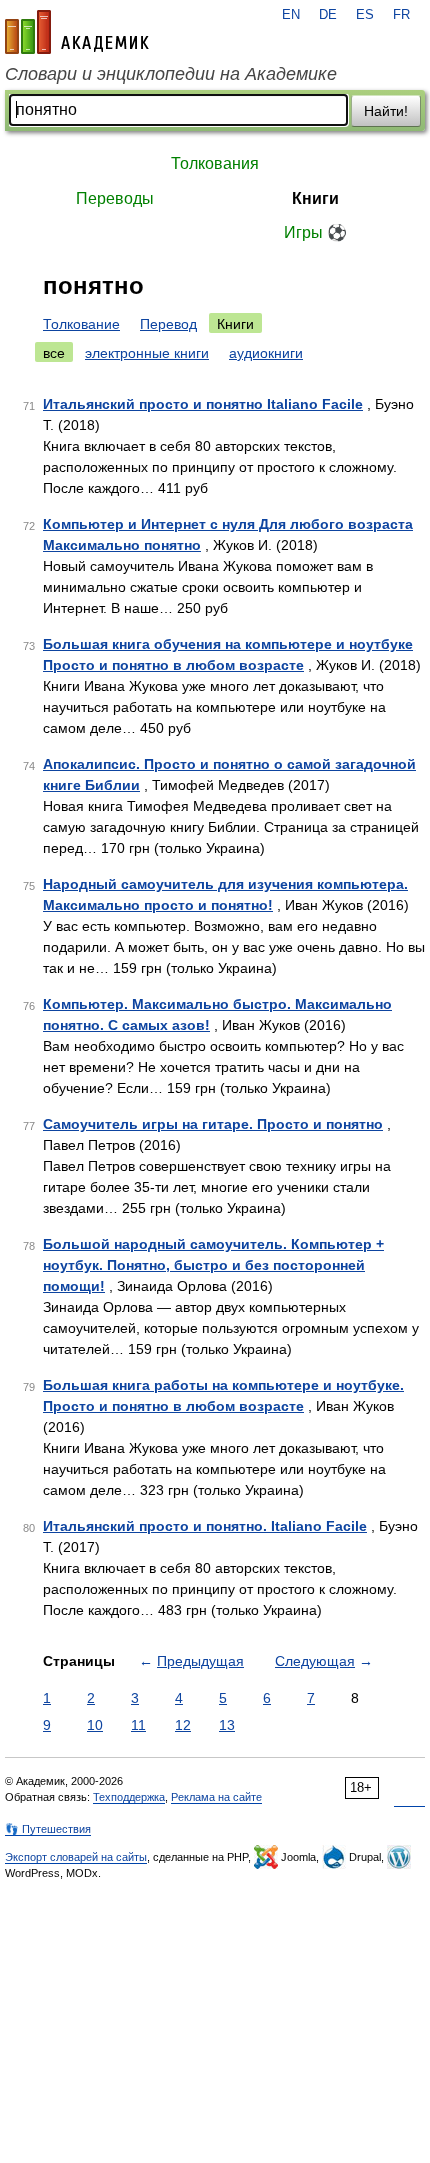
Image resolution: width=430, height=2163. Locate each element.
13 (227, 1725)
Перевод (168, 324)
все (54, 353)
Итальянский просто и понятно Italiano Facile (203, 404)
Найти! (386, 111)
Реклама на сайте (216, 1797)
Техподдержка (129, 1797)
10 (95, 1725)
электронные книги (147, 353)
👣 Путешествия (48, 1829)
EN (291, 15)
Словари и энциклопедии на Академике (171, 74)
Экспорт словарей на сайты (76, 1857)
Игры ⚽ (315, 232)
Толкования (215, 163)
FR (401, 15)
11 (138, 1725)
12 (183, 1725)
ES (365, 15)
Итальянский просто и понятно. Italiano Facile (205, 1526)
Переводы (115, 198)
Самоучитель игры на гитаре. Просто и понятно (213, 1124)
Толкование (81, 324)
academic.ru (77, 32)
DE (328, 15)
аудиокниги (266, 353)
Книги (315, 198)
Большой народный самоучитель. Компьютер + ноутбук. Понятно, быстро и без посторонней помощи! (213, 1265)
